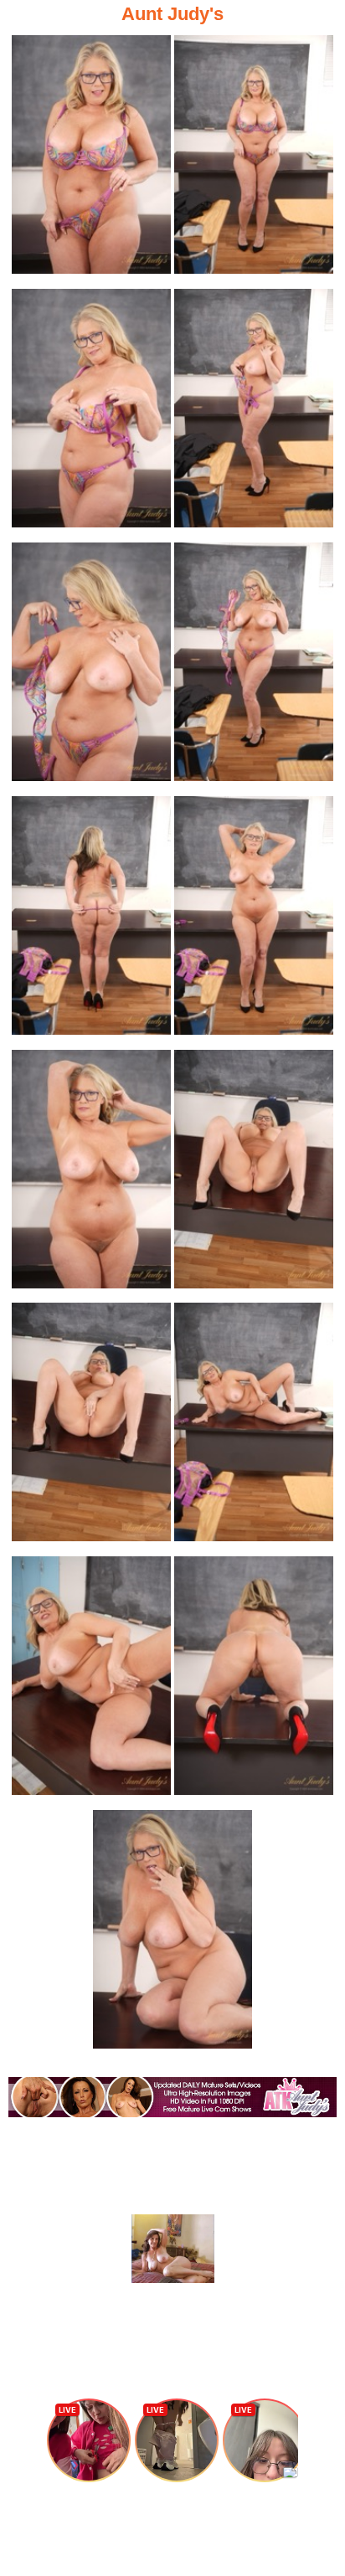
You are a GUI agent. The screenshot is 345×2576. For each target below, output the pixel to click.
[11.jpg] (91, 1427)
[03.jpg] (91, 413)
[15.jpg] (172, 1934)
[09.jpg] (91, 1174)
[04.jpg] (254, 413)
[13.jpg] (91, 1681)
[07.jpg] (91, 920)
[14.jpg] (254, 1681)
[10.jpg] (254, 1174)
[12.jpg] (254, 1427)
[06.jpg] (254, 667)
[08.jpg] (254, 920)
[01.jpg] (91, 159)
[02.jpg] (254, 159)
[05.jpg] (91, 667)
